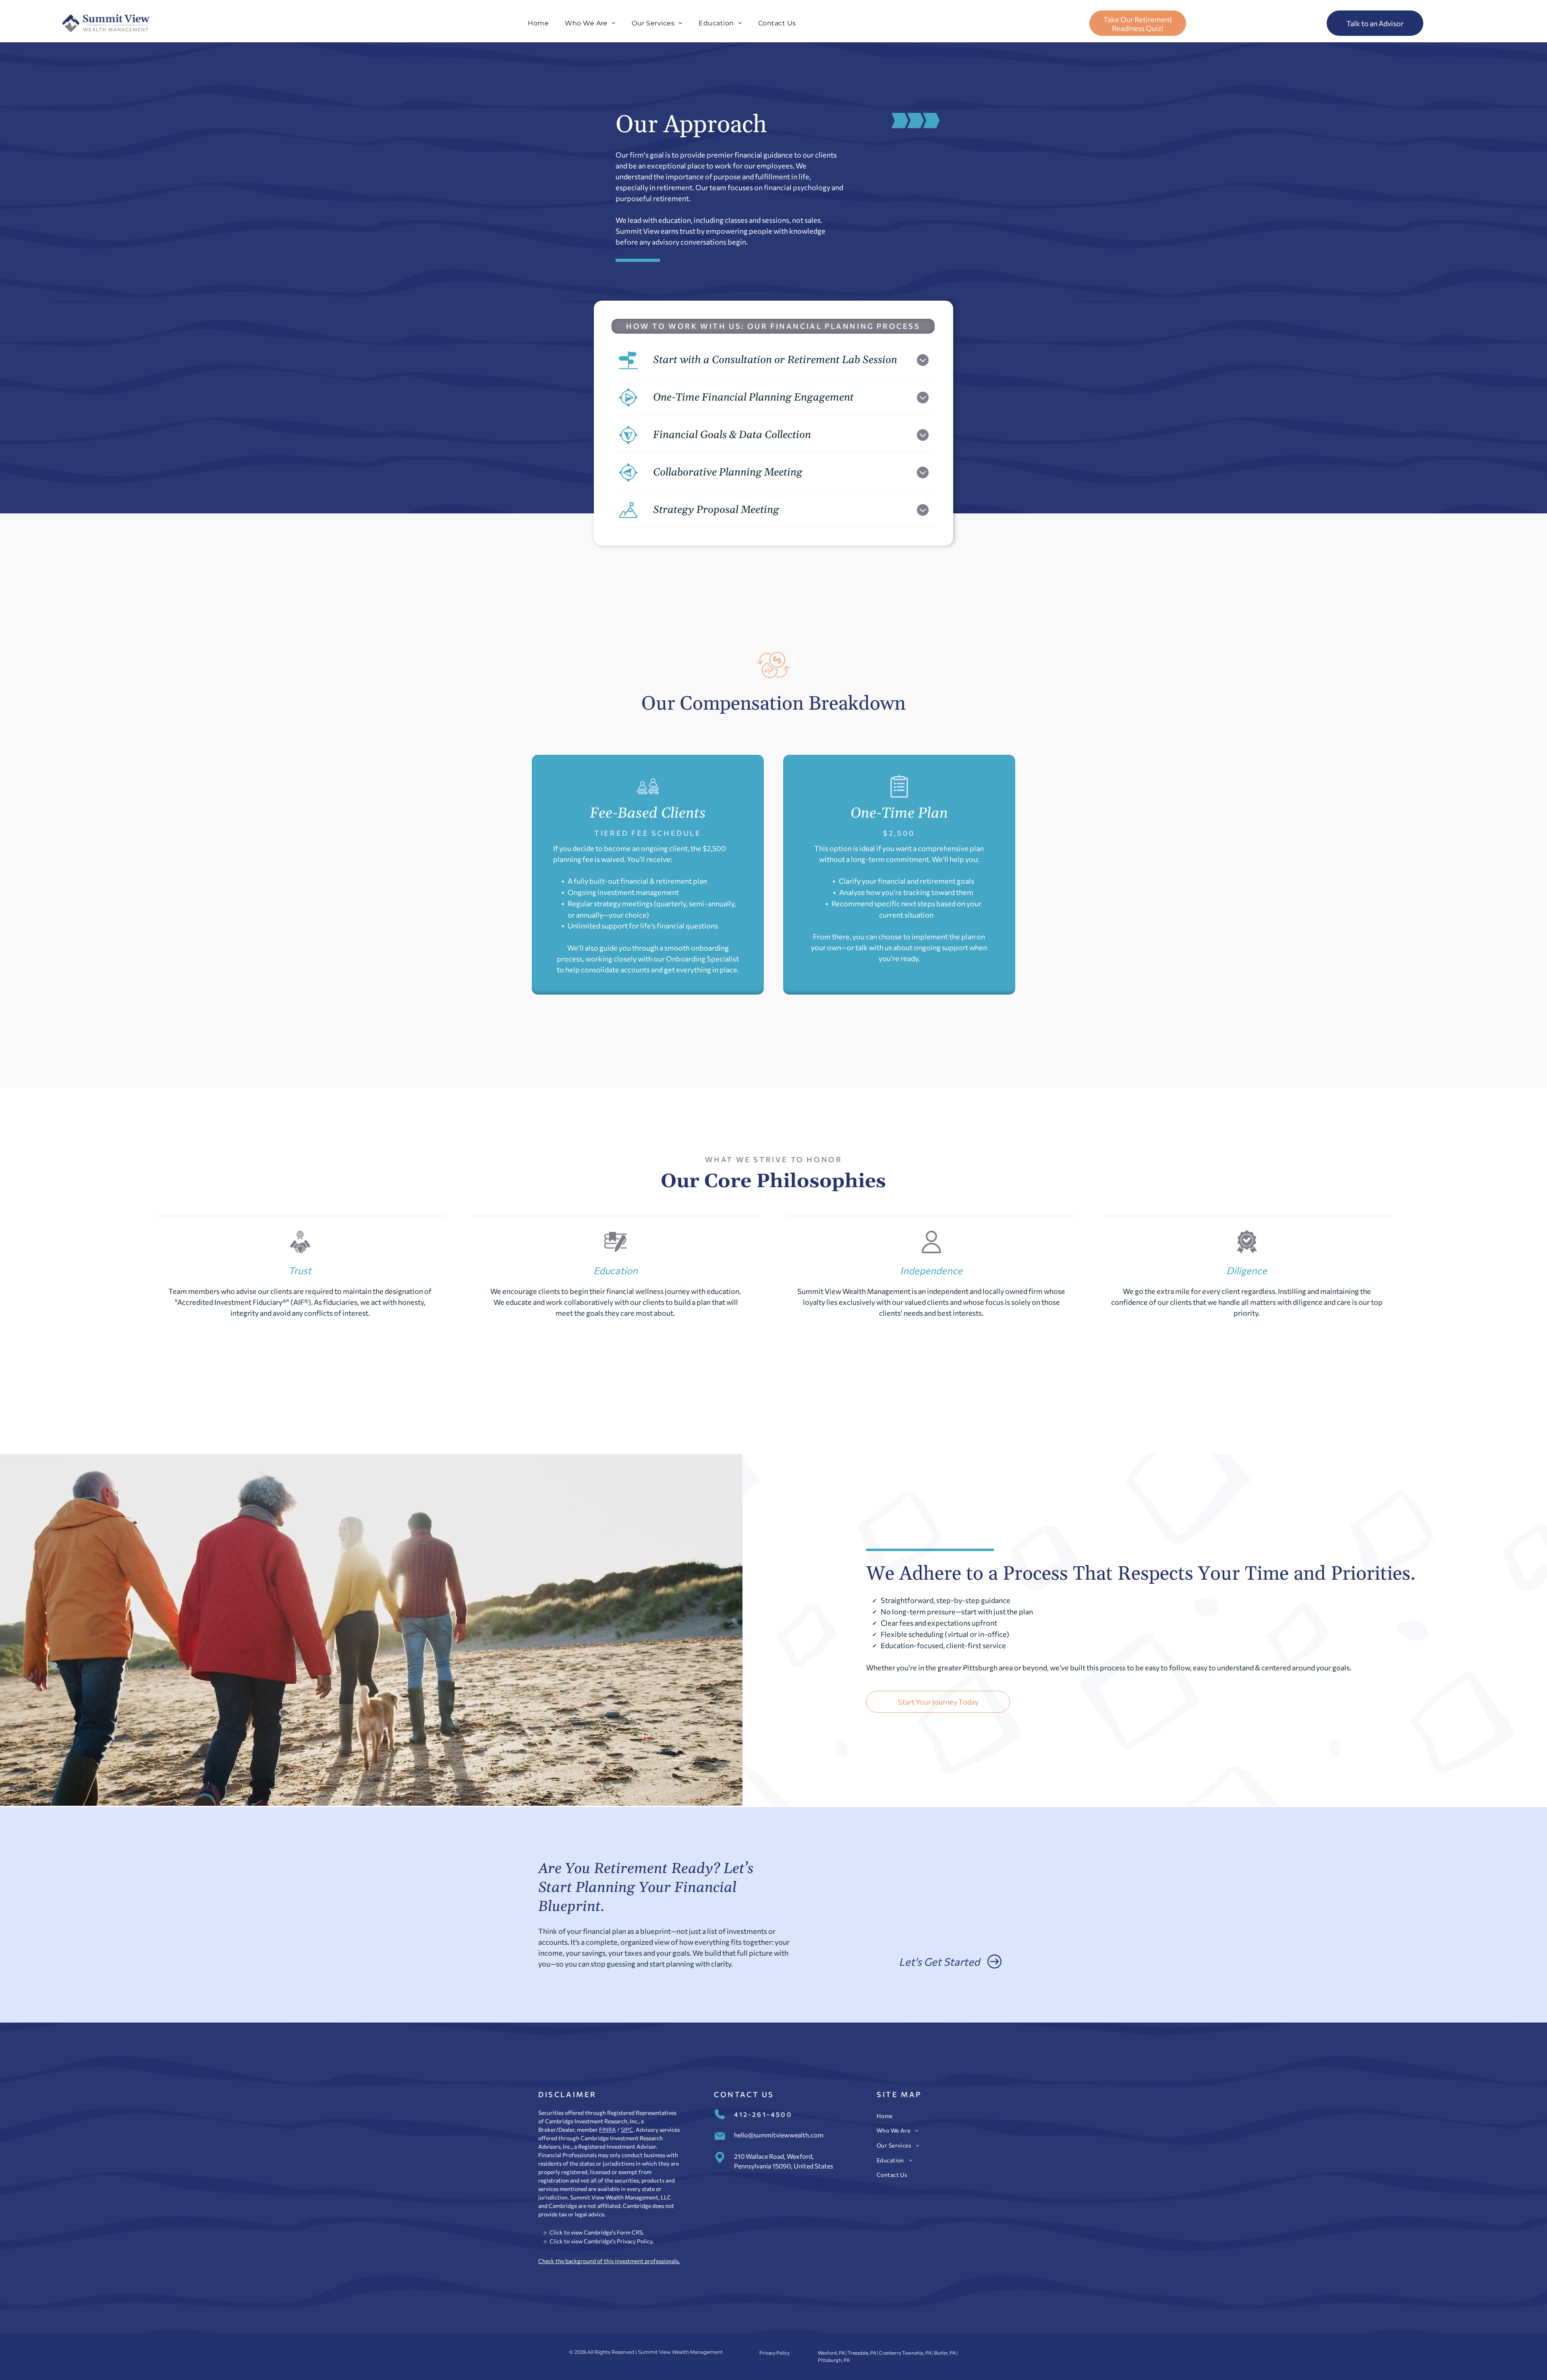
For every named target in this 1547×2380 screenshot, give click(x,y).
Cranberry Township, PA (905, 2353)
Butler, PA (945, 2353)
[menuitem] (538, 23)
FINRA (608, 2130)
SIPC (627, 2130)
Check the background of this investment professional (607, 2261)
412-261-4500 (763, 2114)
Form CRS (630, 2232)
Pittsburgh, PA (834, 2360)
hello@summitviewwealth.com (779, 2135)
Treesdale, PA (862, 2353)
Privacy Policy (635, 2241)
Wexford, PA (831, 2353)
